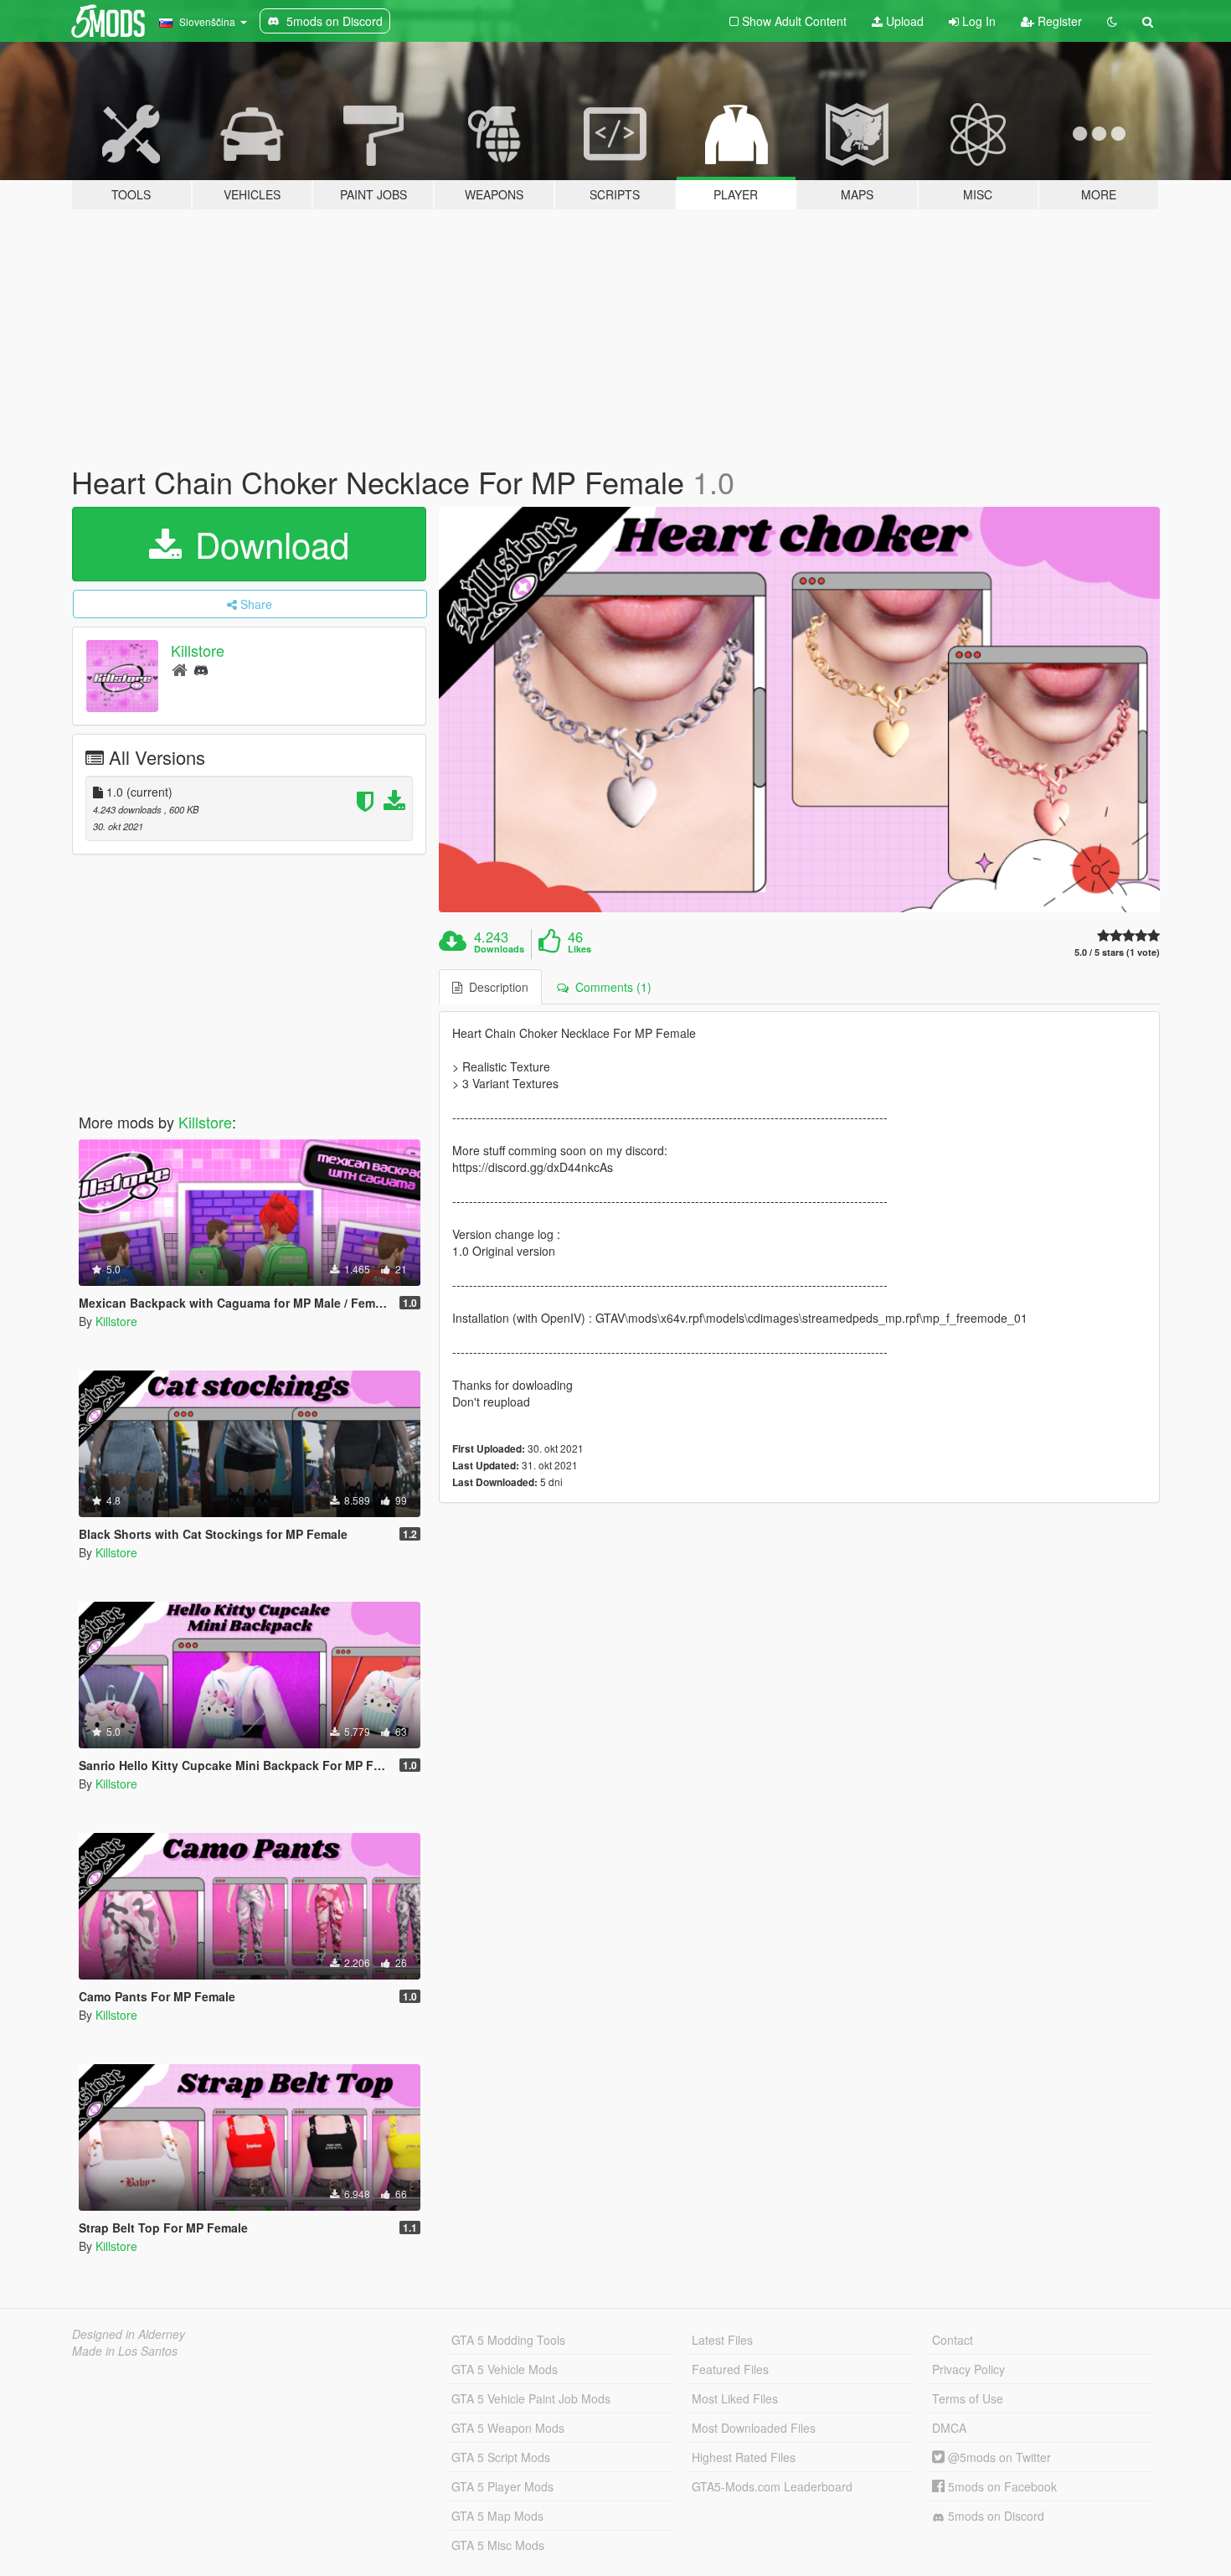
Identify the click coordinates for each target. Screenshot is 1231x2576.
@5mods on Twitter (998, 2457)
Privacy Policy (968, 2369)
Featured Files (730, 2369)
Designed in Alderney (129, 2334)
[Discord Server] (201, 669)
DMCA (949, 2428)
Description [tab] (495, 987)
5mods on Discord (994, 2516)
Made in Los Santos (125, 2351)
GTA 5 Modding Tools (508, 2340)
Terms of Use (968, 2398)
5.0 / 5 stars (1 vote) (1117, 952)
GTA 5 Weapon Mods (508, 2428)
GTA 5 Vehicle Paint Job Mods (531, 2398)
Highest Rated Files (744, 2457)
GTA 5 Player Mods (502, 2486)
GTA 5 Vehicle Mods (505, 2369)
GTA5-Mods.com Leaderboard (772, 2486)
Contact (953, 2340)
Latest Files (722, 2340)
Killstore (198, 650)
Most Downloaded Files (754, 2428)
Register (1058, 21)
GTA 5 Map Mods (497, 2516)
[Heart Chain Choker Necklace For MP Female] (800, 710)
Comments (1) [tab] (610, 987)
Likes (579, 949)
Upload (903, 21)
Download (267, 544)
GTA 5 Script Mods (501, 2457)
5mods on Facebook (1001, 2486)
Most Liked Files (735, 2398)
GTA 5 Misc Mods (498, 2545)
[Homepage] (180, 669)
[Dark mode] (1112, 21)
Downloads (499, 949)
